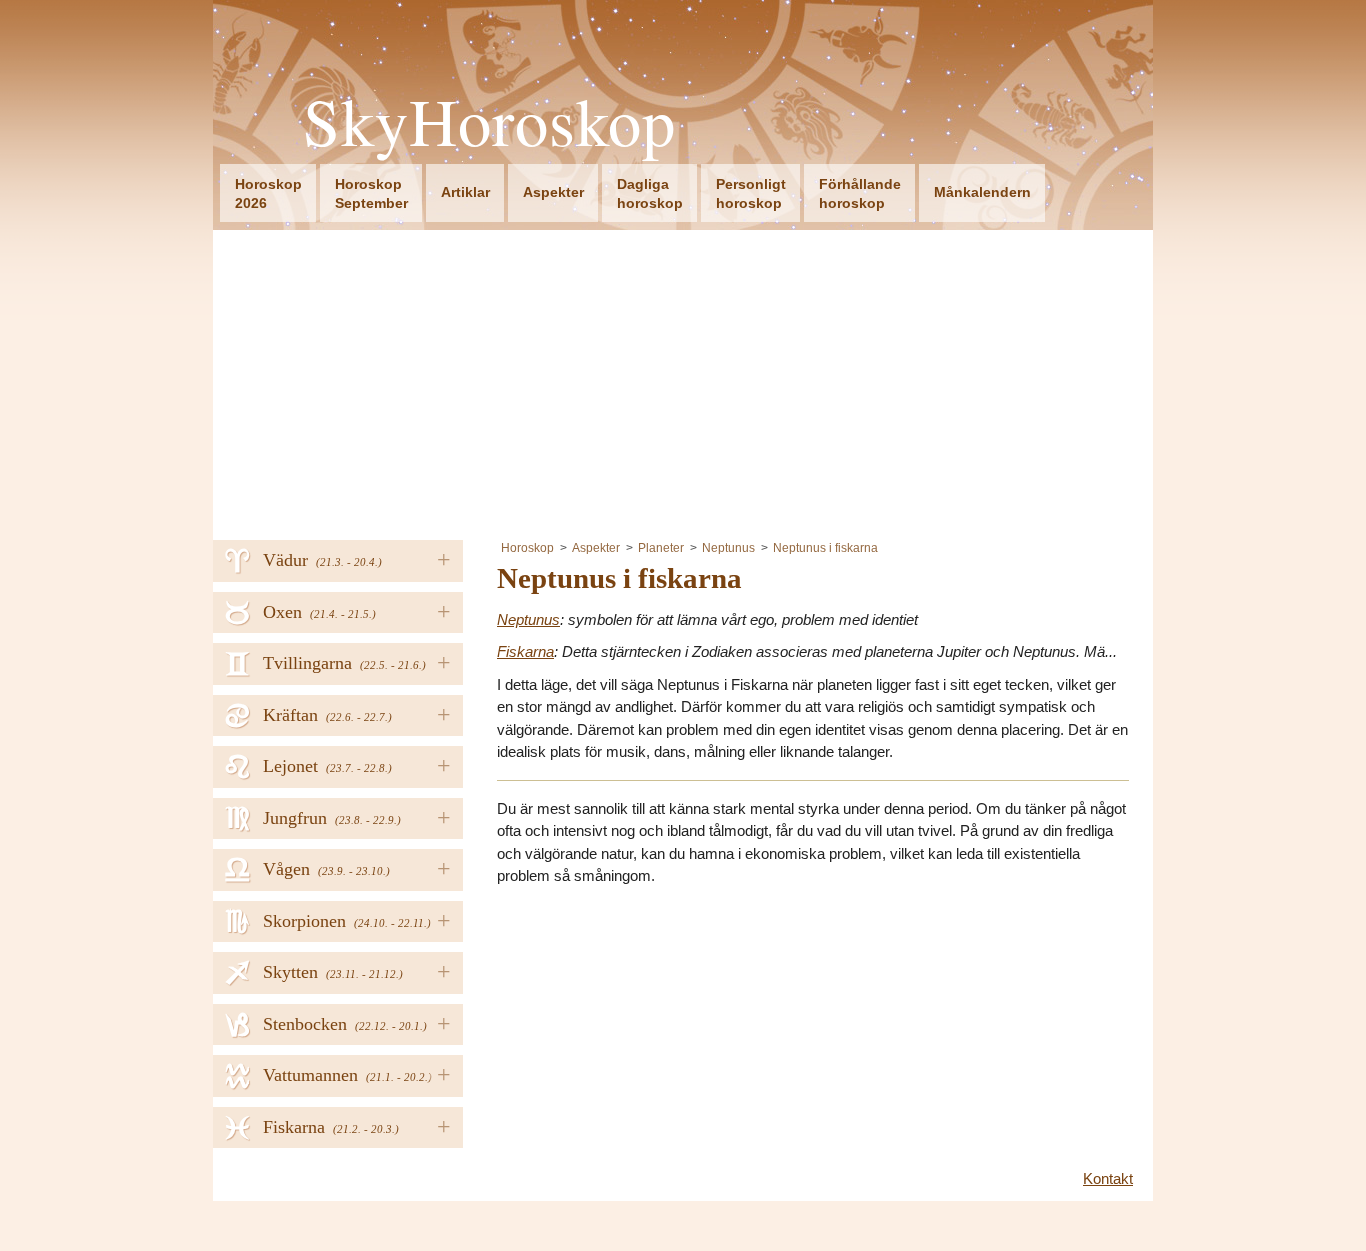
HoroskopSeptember (371, 193)
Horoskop (527, 548)
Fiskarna (525, 651)
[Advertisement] (683, 380)
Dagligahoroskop (650, 193)
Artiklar (465, 192)
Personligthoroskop (751, 193)
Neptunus (728, 548)
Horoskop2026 (268, 193)
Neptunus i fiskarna (825, 548)
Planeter (661, 548)
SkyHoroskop (489, 121)
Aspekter (553, 192)
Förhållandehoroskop (860, 193)
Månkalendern (982, 192)
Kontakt (1108, 1178)
